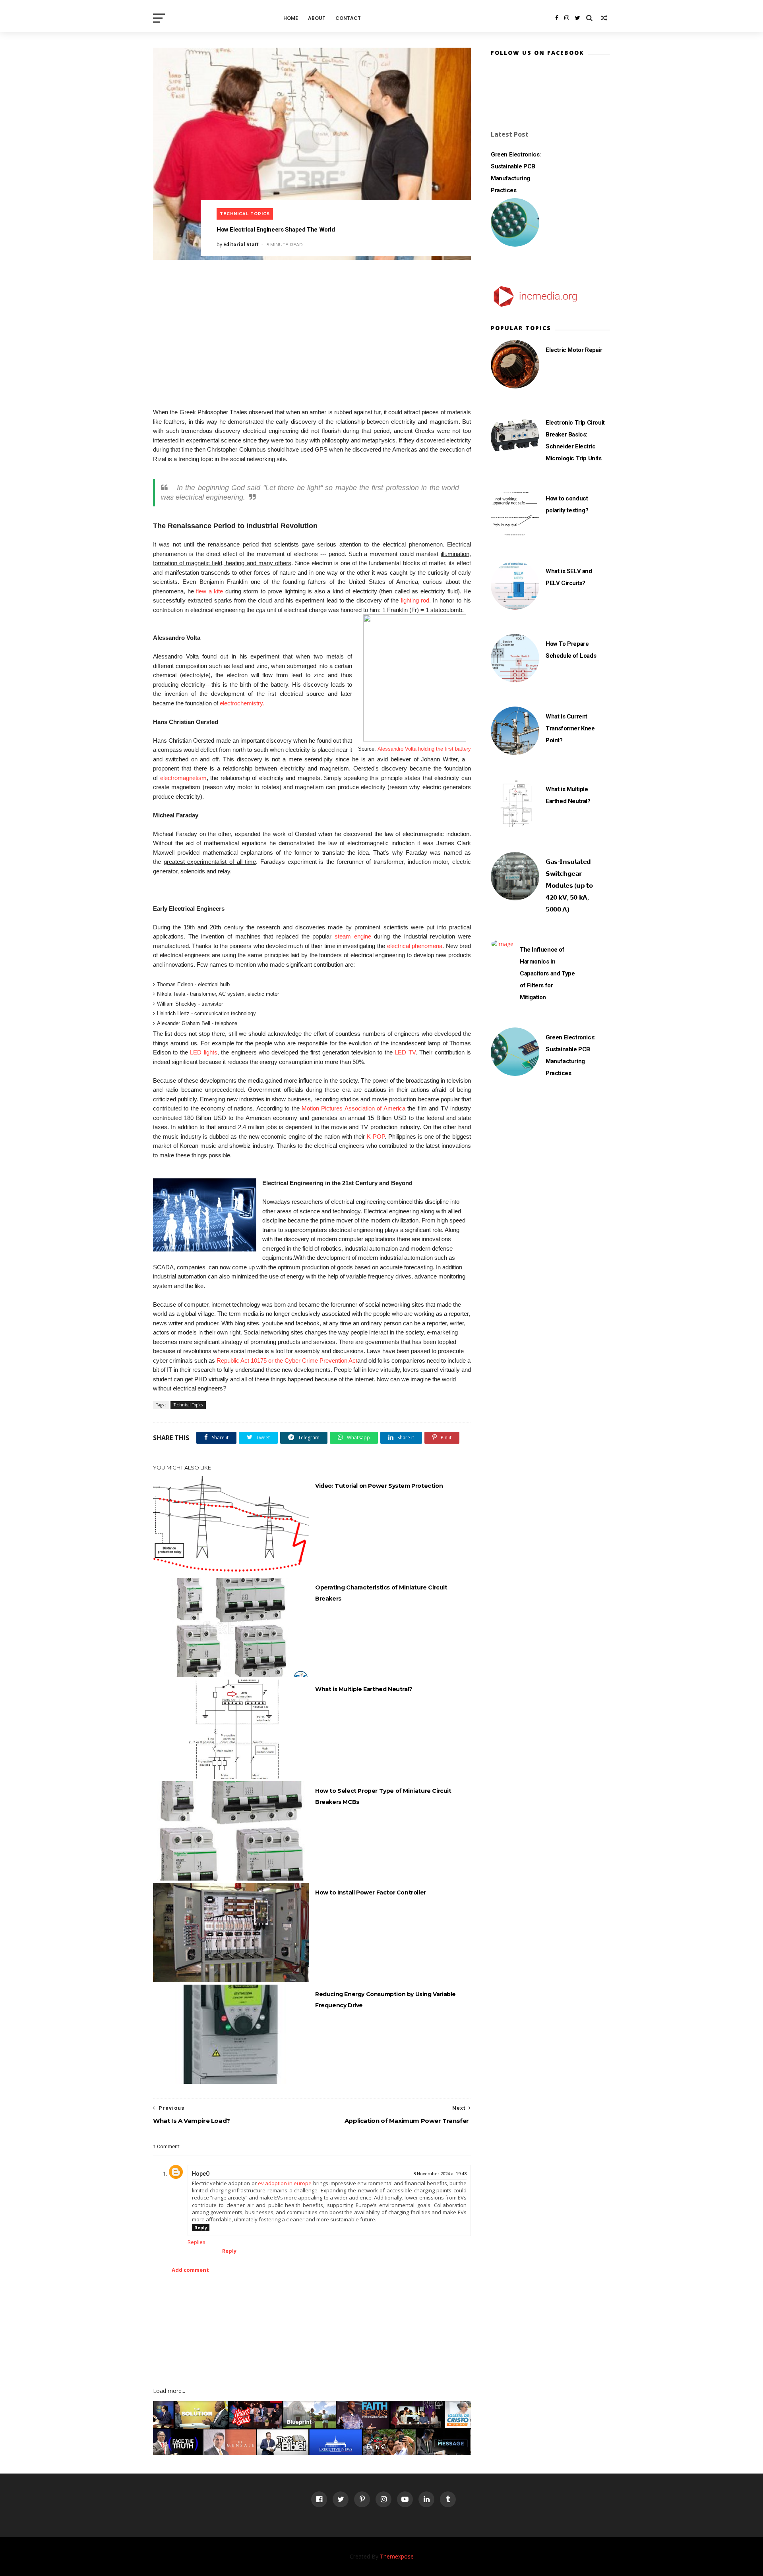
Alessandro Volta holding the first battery (424, 749)
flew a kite (209, 591)
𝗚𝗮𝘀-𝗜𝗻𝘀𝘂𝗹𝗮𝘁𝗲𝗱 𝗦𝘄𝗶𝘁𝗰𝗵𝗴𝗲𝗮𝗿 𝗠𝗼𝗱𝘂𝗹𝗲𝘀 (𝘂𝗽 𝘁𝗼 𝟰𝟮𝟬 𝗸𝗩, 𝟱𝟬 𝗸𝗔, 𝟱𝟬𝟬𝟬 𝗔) (569, 886)
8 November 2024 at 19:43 (440, 2174)
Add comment (190, 2270)
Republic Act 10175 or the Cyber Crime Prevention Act (287, 1360)
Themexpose (397, 2556)
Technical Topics (245, 214)
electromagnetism (183, 778)
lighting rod (415, 600)
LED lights (203, 1052)
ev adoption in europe (285, 2183)
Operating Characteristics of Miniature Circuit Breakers (381, 1593)
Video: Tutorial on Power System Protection (379, 1486)
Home (291, 18)
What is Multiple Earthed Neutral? (364, 1689)
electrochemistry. (242, 703)
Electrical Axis (215, 18)
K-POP (376, 1136)
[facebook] (557, 18)
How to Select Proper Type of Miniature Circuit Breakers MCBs (383, 1796)
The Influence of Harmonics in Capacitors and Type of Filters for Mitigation (547, 973)
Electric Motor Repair (574, 350)
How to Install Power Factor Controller (371, 1892)
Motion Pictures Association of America (353, 1108)
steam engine (353, 936)
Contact (348, 18)
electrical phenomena (415, 946)
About (317, 18)
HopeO (201, 2174)
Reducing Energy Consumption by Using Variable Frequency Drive (385, 2000)
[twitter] (578, 18)
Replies (197, 2242)
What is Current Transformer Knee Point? (570, 728)
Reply (201, 2227)
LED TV (405, 1052)
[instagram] (567, 18)
